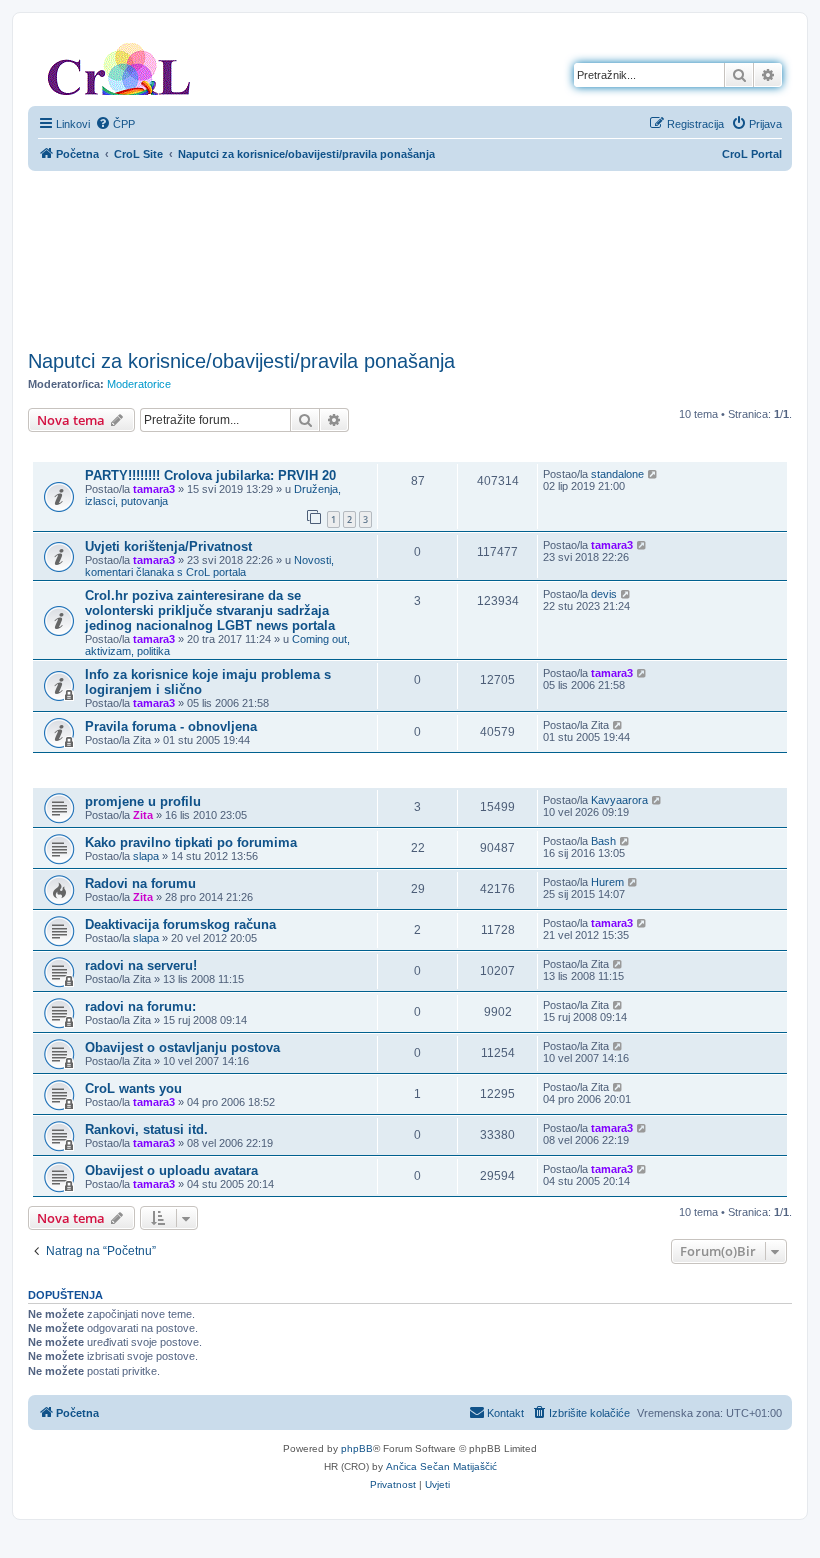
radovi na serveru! (141, 965)
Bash (603, 841)
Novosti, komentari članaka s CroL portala (209, 566)
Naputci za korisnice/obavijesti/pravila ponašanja (241, 361)
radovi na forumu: (140, 1006)
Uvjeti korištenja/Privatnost (168, 546)
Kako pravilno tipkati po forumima (191, 842)
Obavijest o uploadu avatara (171, 1170)
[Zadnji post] (653, 474)
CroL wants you (133, 1088)
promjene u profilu (143, 801)
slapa (146, 856)
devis (604, 594)
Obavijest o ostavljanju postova (182, 1047)
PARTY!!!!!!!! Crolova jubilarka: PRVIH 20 (210, 475)
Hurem (607, 882)
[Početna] (119, 65)
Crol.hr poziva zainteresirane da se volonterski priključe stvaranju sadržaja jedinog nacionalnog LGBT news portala (210, 610)
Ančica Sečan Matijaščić (441, 1466)
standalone (617, 474)
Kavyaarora (619, 800)
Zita (143, 815)
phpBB (357, 1448)
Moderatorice (139, 384)
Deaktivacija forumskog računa (180, 924)
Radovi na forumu (140, 883)
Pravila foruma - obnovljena (171, 726)
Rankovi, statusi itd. (146, 1129)
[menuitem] (115, 124)
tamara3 (154, 489)
